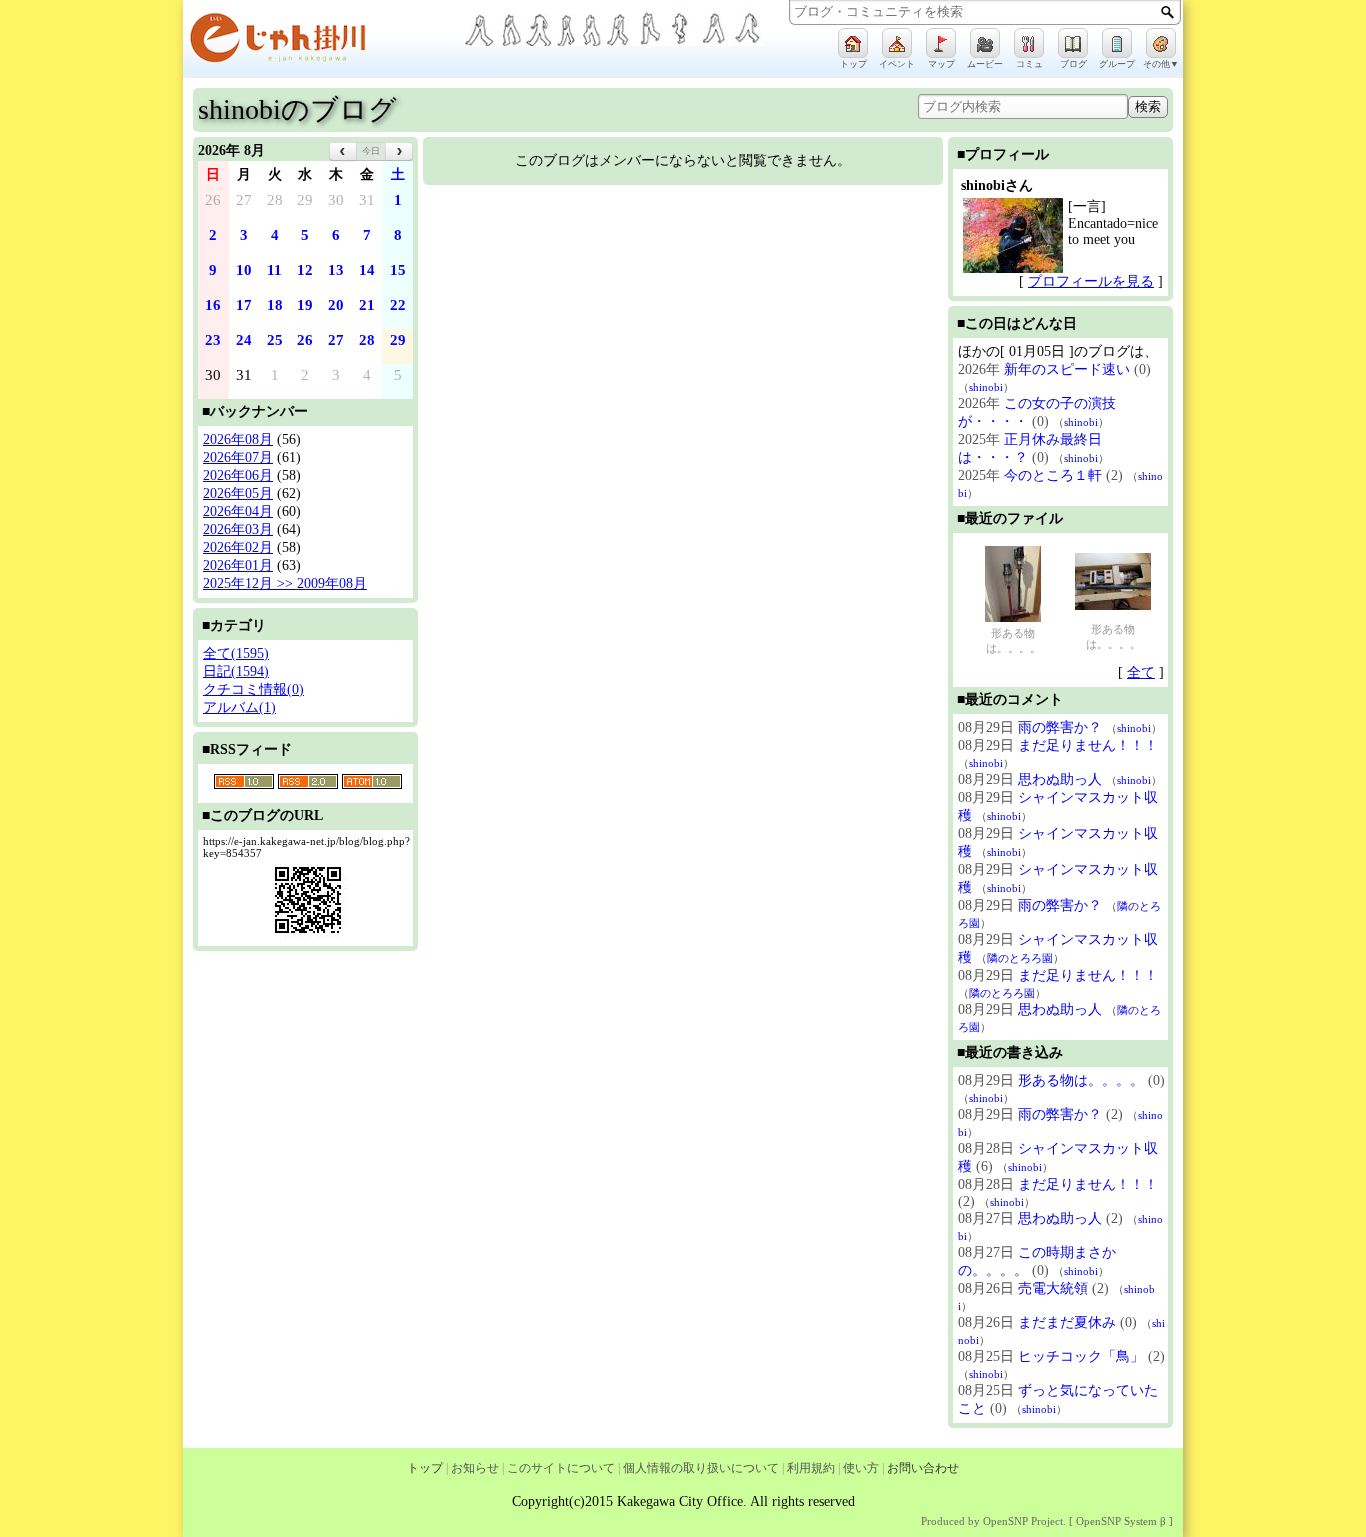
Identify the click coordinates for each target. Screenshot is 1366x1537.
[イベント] (897, 43)
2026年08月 (238, 439)
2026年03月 (238, 529)
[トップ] (853, 43)
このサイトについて (561, 1468)
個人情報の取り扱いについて (701, 1468)
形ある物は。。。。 (1013, 640)
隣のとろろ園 (1020, 958)
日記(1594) (236, 671)
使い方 (861, 1468)
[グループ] (1117, 43)
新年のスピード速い (1067, 369)
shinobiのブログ (297, 109)
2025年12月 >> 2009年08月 (285, 583)
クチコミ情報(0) (253, 689)
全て (1141, 672)
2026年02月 (238, 547)
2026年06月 (238, 475)
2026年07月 (238, 457)
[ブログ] (1073, 43)
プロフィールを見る (1091, 281)
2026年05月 (238, 493)
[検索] (1167, 12)
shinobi (986, 387)
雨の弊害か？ (1060, 727)
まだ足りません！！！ (1088, 745)
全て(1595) (236, 653)
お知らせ (475, 1468)
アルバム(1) (239, 707)
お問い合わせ (923, 1468)
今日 (371, 151)
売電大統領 (1053, 1288)
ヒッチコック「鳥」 (1081, 1356)
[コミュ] (1029, 43)
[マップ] (941, 43)
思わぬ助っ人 (1060, 779)
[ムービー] (985, 43)
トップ (425, 1468)
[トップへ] (323, 41)
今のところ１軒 (1053, 475)
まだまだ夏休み (1067, 1322)
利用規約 (811, 1468)
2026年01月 (238, 565)
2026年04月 (238, 511)
